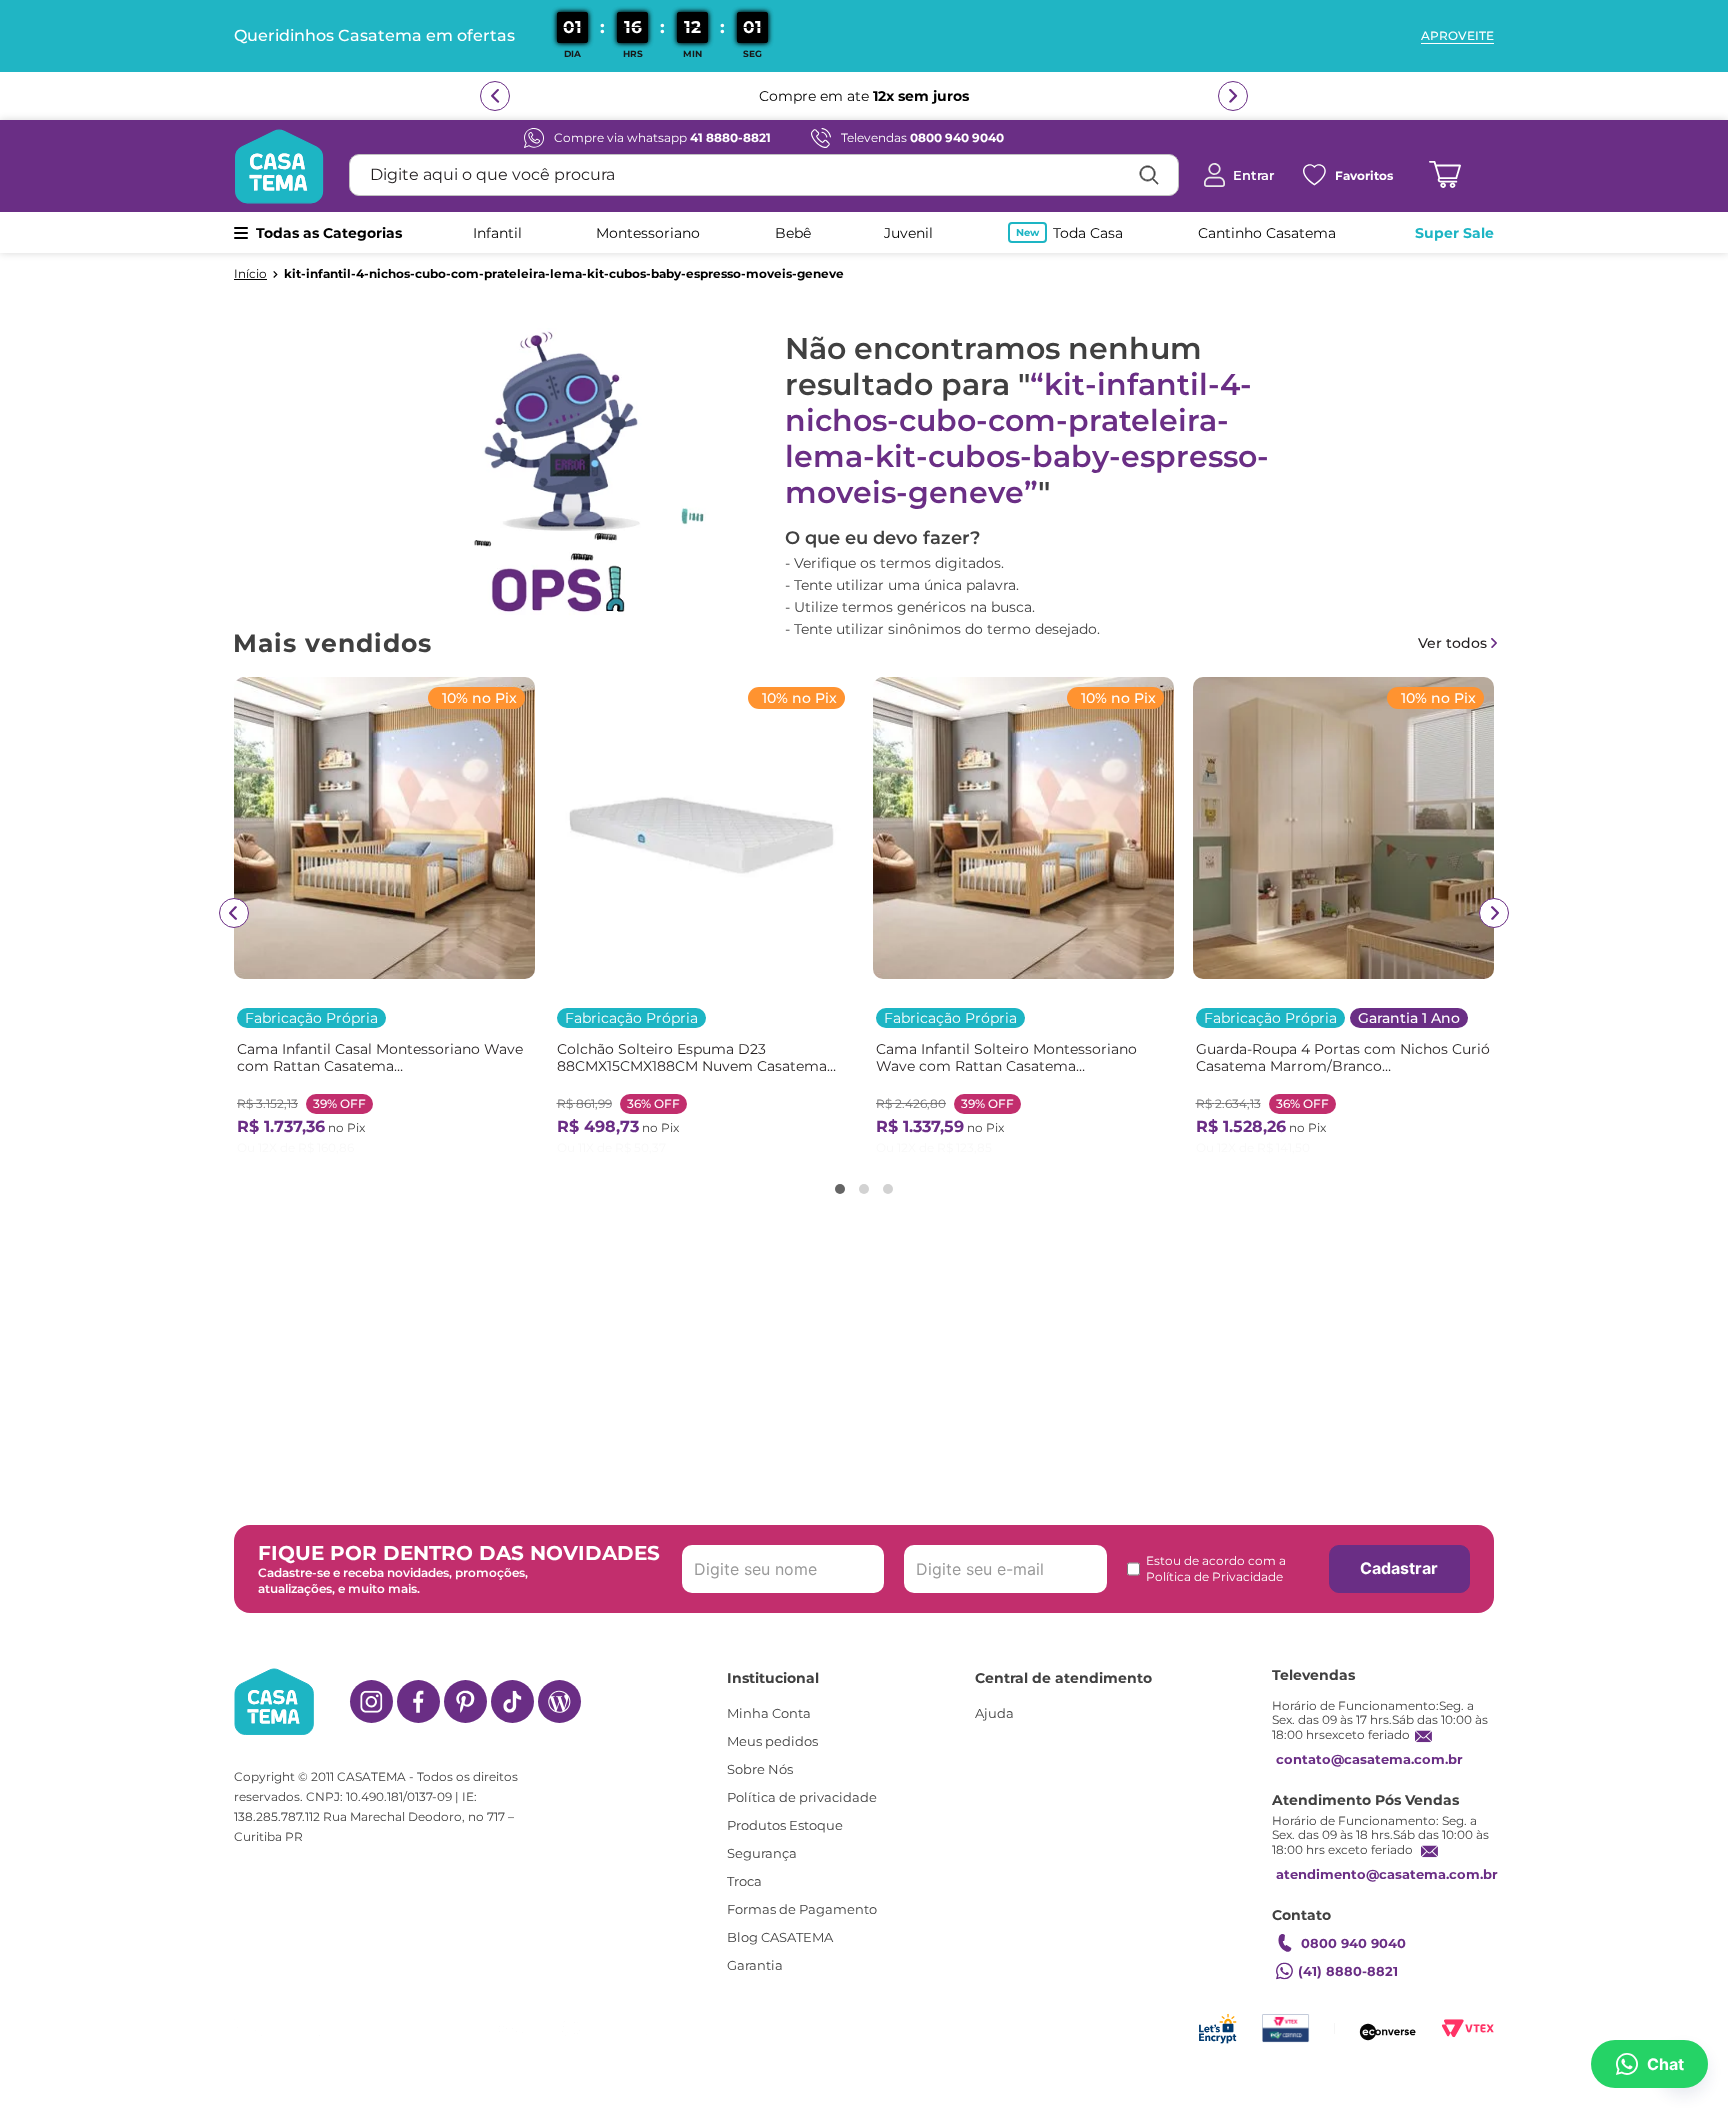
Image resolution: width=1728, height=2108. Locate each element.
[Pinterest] (465, 1701)
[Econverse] (1388, 2028)
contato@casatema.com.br (1369, 1759)
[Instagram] (371, 1701)
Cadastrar (1399, 1568)
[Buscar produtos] (1149, 175)
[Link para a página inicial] (250, 274)
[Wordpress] (559, 1701)
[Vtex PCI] (1285, 2028)
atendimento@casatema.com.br (1387, 1874)
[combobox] (764, 175)
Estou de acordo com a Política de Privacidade (1216, 1568)
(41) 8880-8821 (1348, 1971)
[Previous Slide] (234, 913)
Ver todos (1452, 643)
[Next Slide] (1494, 913)
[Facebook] (418, 1701)
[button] (840, 1189)
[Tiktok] (512, 1701)
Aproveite (1457, 36)
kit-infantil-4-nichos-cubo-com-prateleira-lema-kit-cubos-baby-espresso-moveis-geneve (564, 274)
